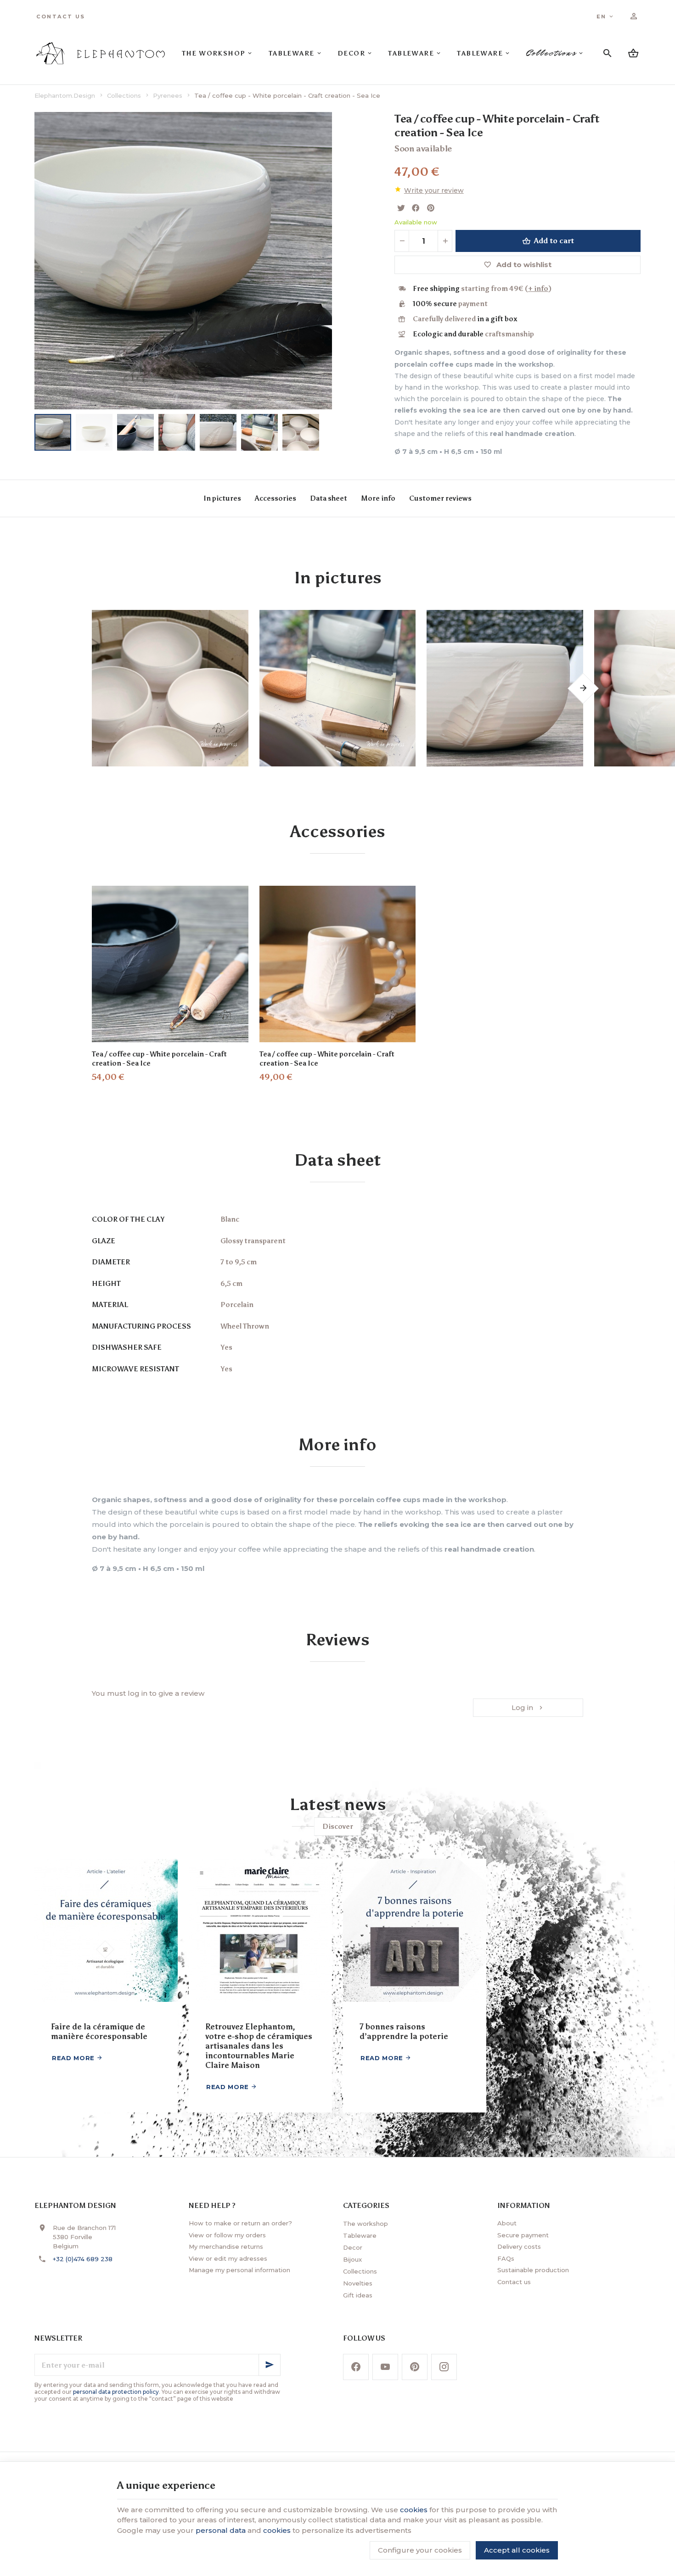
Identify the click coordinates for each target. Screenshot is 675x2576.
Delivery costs (519, 2246)
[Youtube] (385, 2367)
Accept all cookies (517, 2550)
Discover (338, 1827)
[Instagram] (444, 2367)
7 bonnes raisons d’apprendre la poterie (404, 2031)
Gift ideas (358, 2295)
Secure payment (523, 2235)
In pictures (222, 498)
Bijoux (352, 2259)
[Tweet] (401, 208)
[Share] (416, 208)
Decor (353, 2247)
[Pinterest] (430, 208)
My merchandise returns (226, 2246)
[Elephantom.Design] (101, 53)
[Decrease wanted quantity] (402, 241)
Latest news (338, 1805)
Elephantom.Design (65, 95)
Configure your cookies (420, 2550)
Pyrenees (168, 95)
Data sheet (329, 498)
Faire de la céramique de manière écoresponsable (99, 2031)
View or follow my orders (227, 2235)
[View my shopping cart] (633, 53)
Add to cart (554, 241)
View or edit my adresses (228, 2258)
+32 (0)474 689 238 (83, 2259)
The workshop (366, 2224)
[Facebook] (356, 2367)
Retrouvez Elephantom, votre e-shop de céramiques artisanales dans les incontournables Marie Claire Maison (259, 2046)
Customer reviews (440, 498)
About (507, 2223)
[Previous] (34, 261)
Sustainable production (533, 2270)
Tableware (360, 2235)
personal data (221, 2530)
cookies (414, 2510)
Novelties (358, 2283)
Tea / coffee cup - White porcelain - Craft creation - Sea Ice (159, 1059)
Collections (124, 95)
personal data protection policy (116, 2392)
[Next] (332, 261)
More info (378, 498)
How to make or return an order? (240, 2223)
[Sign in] (634, 17)
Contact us (514, 2282)
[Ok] (270, 2365)
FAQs (506, 2258)
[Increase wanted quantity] (445, 241)
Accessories (276, 498)
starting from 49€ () (482, 289)
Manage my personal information (239, 2270)
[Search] (607, 53)
